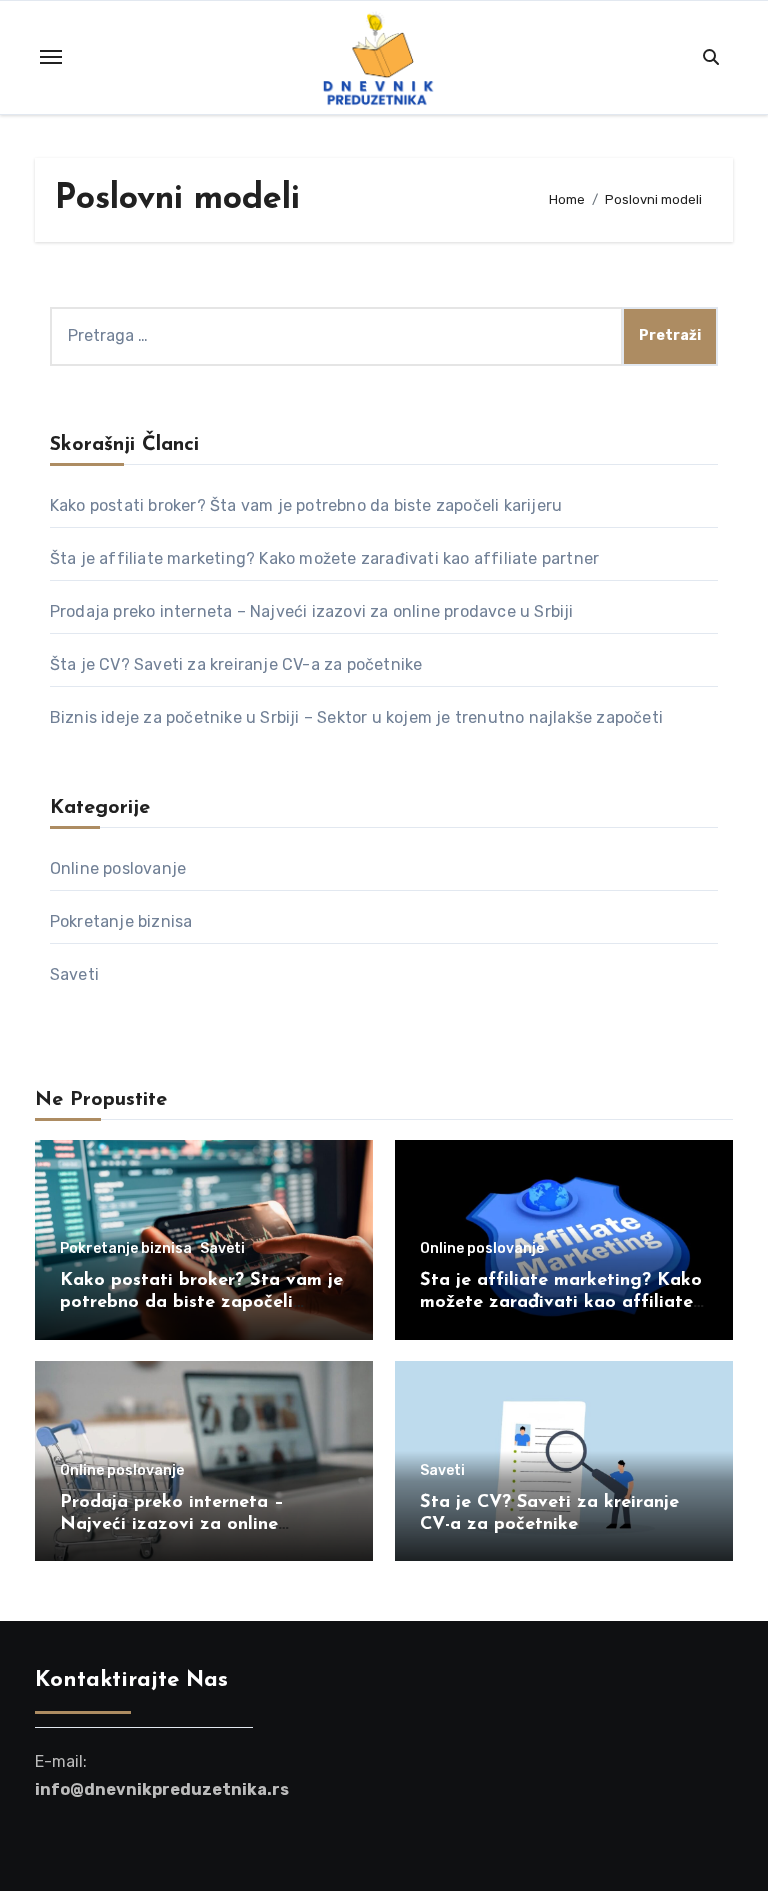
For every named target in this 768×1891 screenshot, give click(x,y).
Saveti (74, 974)
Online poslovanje (118, 868)
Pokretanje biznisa (121, 921)
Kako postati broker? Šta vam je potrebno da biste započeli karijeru (306, 505)
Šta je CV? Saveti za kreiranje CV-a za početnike (236, 664)
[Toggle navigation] (51, 57)
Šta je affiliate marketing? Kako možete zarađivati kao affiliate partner (324, 558)
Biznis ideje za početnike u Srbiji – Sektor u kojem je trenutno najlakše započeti (356, 717)
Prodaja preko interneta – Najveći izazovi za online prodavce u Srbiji (312, 611)
